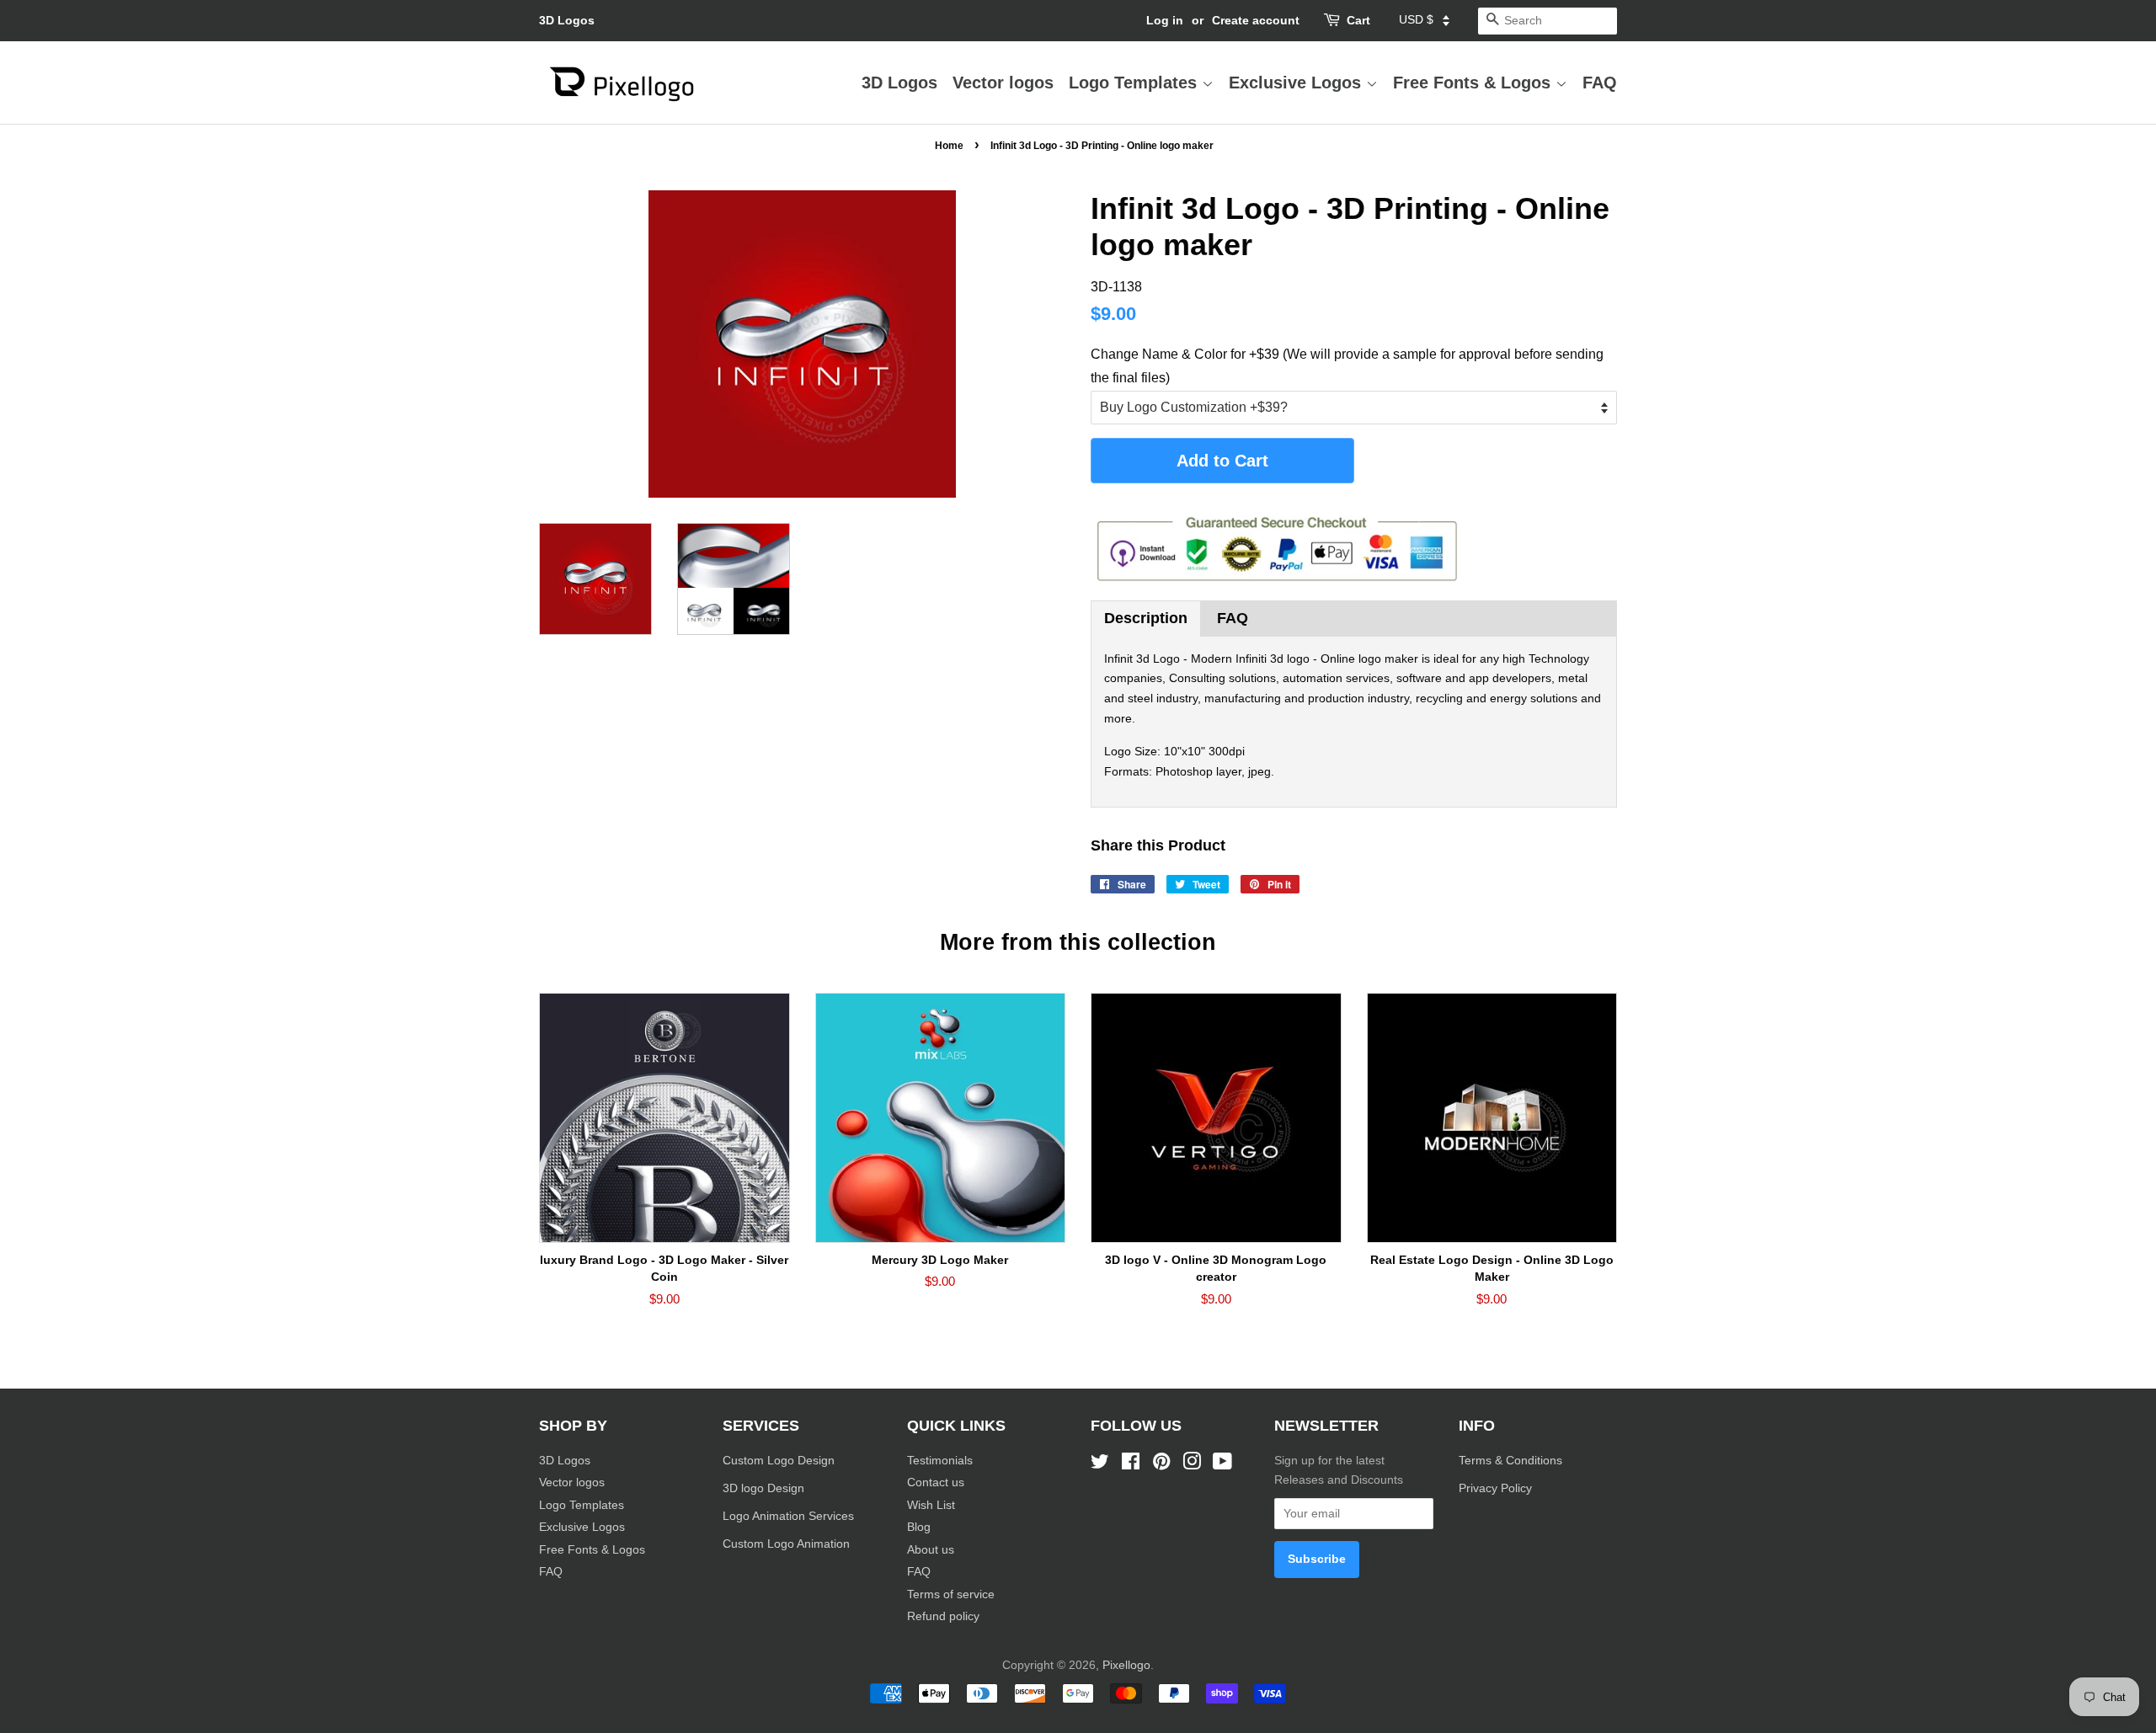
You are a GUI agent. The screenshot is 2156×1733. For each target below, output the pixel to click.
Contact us (936, 1482)
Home (949, 146)
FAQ (1600, 83)
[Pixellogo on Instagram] (1192, 1465)
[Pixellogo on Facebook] (1131, 1465)
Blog (919, 1527)
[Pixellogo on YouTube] (1222, 1465)
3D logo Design (763, 1488)
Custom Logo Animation (786, 1544)
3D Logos (567, 20)
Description (1146, 618)
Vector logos (1003, 83)
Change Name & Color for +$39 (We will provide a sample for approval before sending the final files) (1347, 365)
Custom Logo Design (779, 1461)
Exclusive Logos (1297, 83)
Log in (1165, 20)
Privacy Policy (1497, 1488)
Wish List (931, 1505)
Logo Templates (1135, 83)
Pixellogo (1126, 1665)
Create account (1256, 20)
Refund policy (943, 1616)
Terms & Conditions (1510, 1461)
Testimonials (940, 1461)
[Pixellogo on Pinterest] (1161, 1465)
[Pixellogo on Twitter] (1100, 1465)
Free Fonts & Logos (1474, 83)
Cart (1358, 20)
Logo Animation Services (788, 1516)
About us (931, 1550)
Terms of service (951, 1594)
